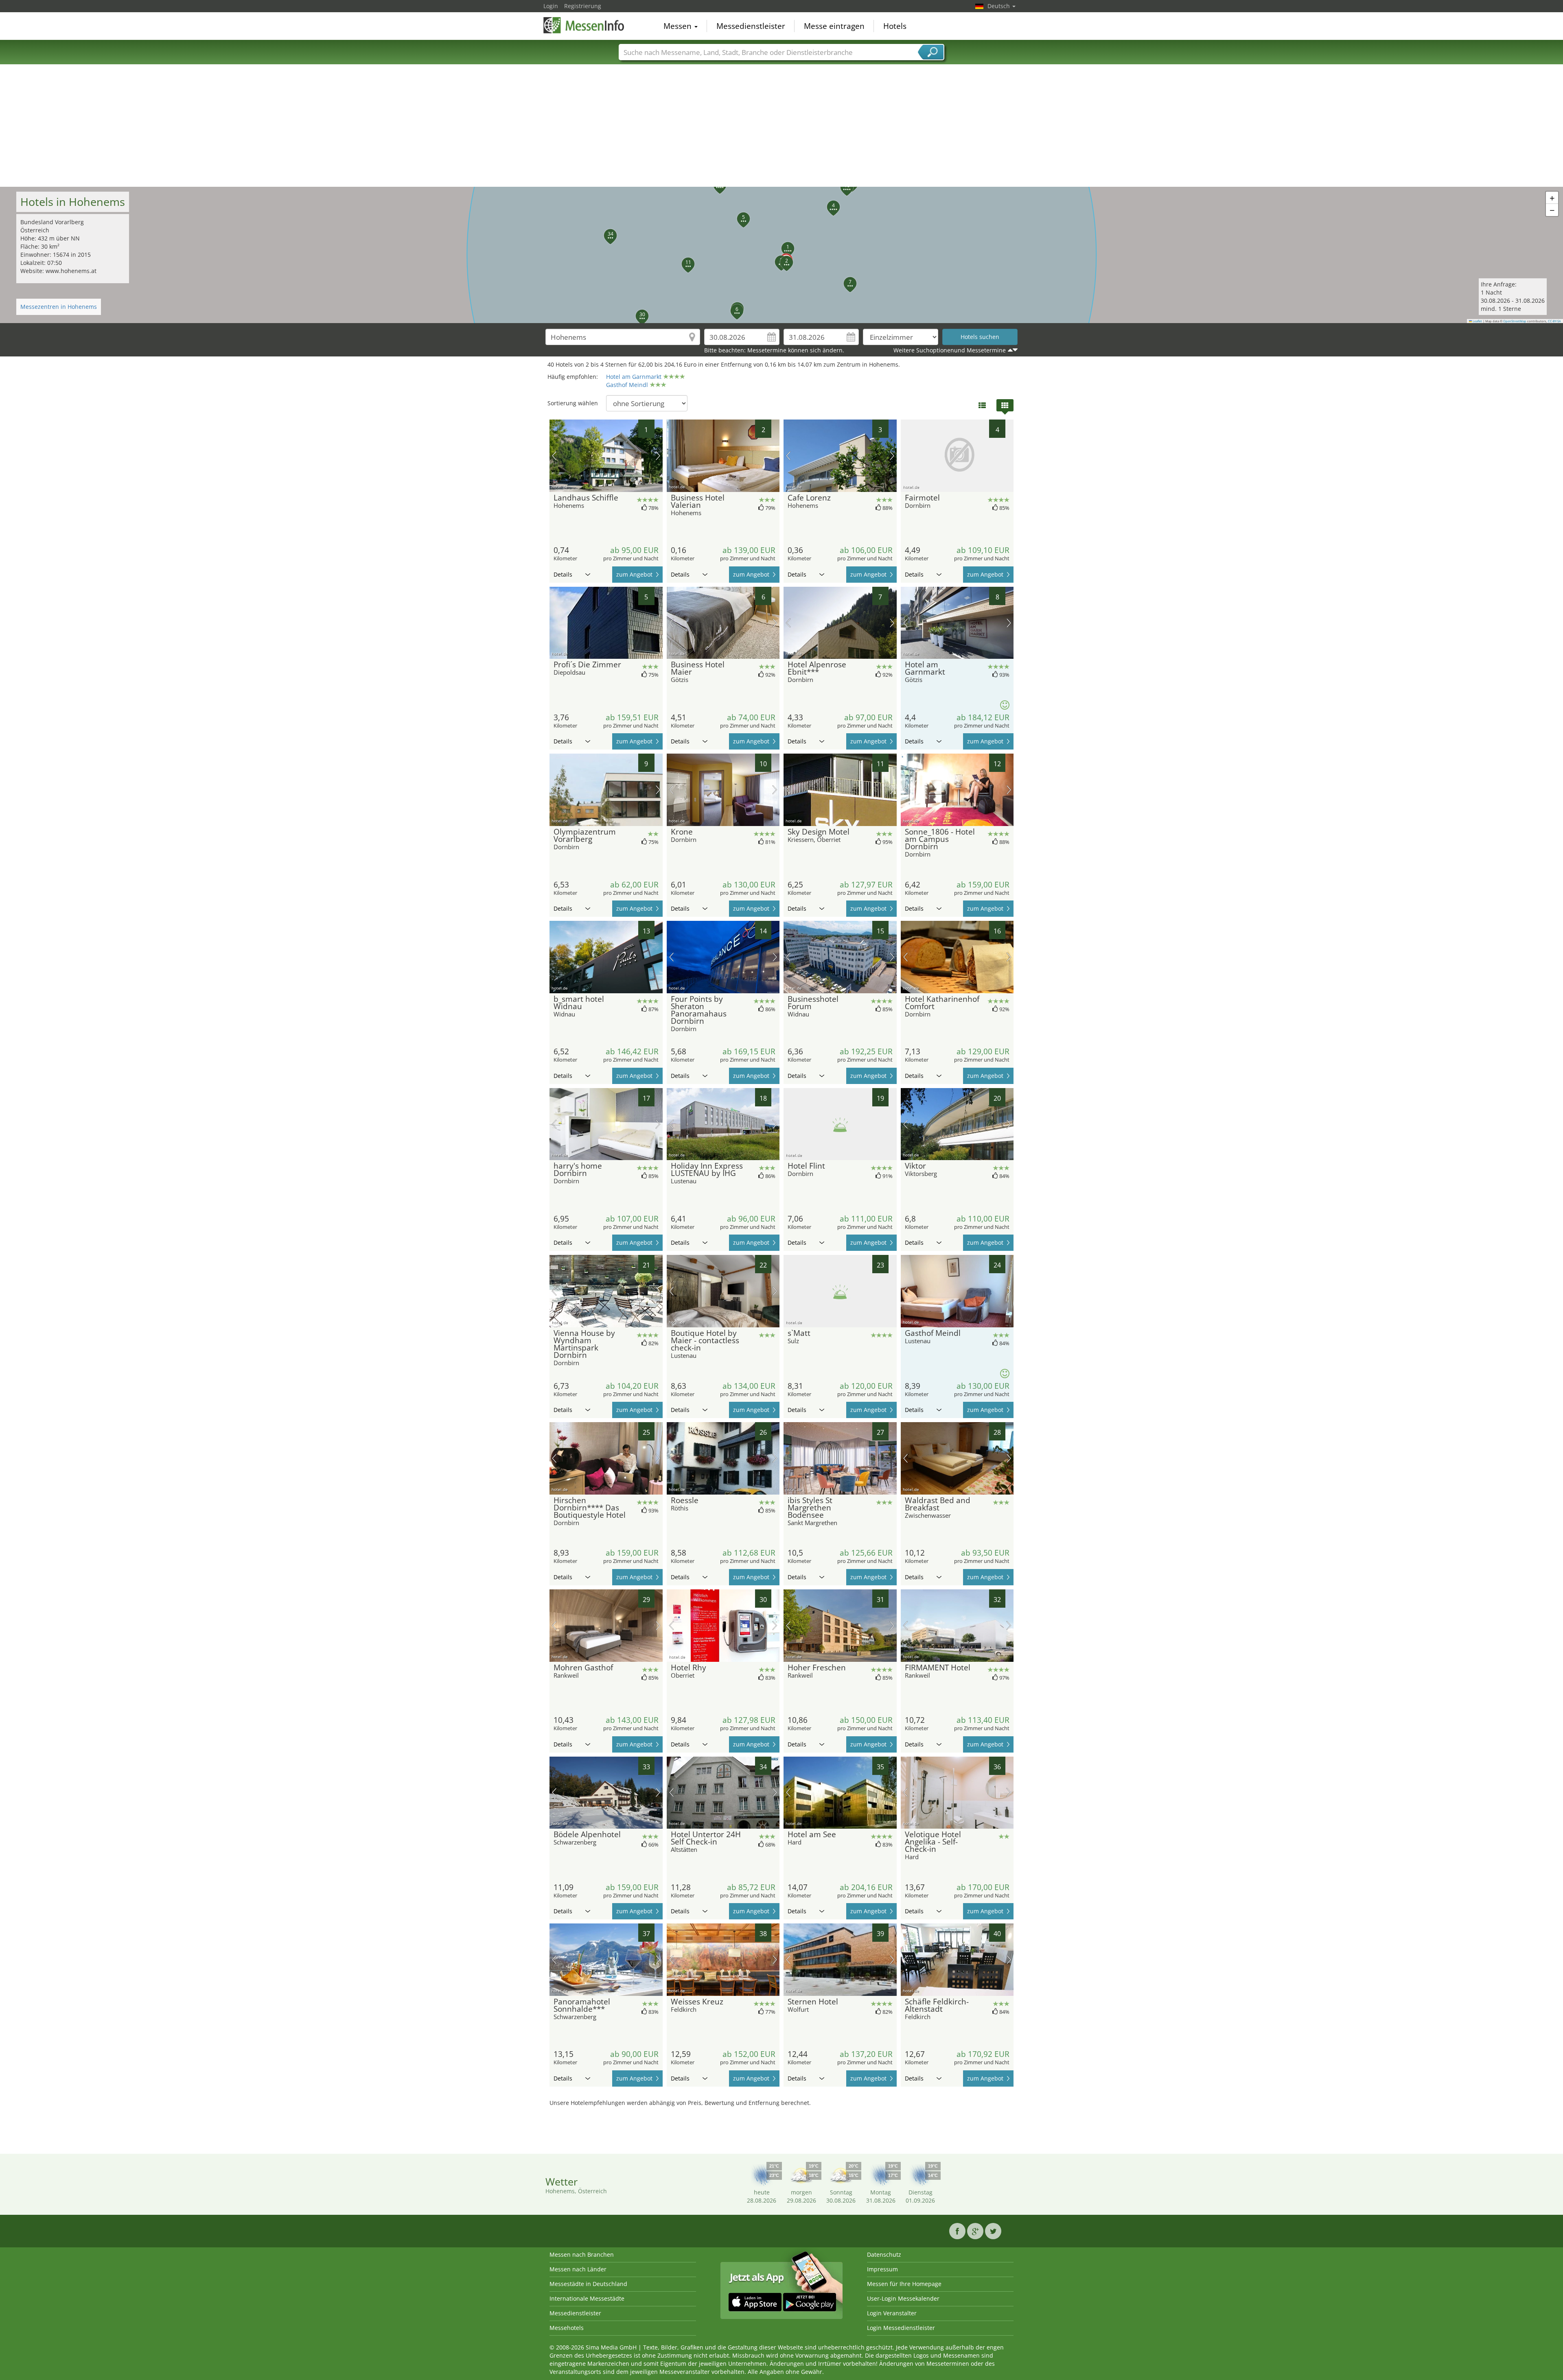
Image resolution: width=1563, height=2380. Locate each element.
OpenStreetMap (1515, 321)
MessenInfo (584, 25)
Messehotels (567, 2328)
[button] (783, 244)
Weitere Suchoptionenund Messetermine (950, 350)
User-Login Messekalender (903, 2298)
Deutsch (999, 6)
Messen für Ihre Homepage (904, 2284)
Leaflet (1477, 321)
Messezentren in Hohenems (59, 307)
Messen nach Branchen (582, 2254)
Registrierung (583, 6)
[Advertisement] (781, 126)
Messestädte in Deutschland (588, 2284)
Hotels (895, 26)
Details (563, 574)
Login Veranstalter (892, 2313)
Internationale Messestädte (587, 2298)
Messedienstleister (751, 26)
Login (551, 6)
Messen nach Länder (578, 2269)
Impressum (882, 2269)
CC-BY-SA (1554, 321)
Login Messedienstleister (901, 2328)
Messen (679, 26)
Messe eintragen (834, 26)
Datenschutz (884, 2254)
